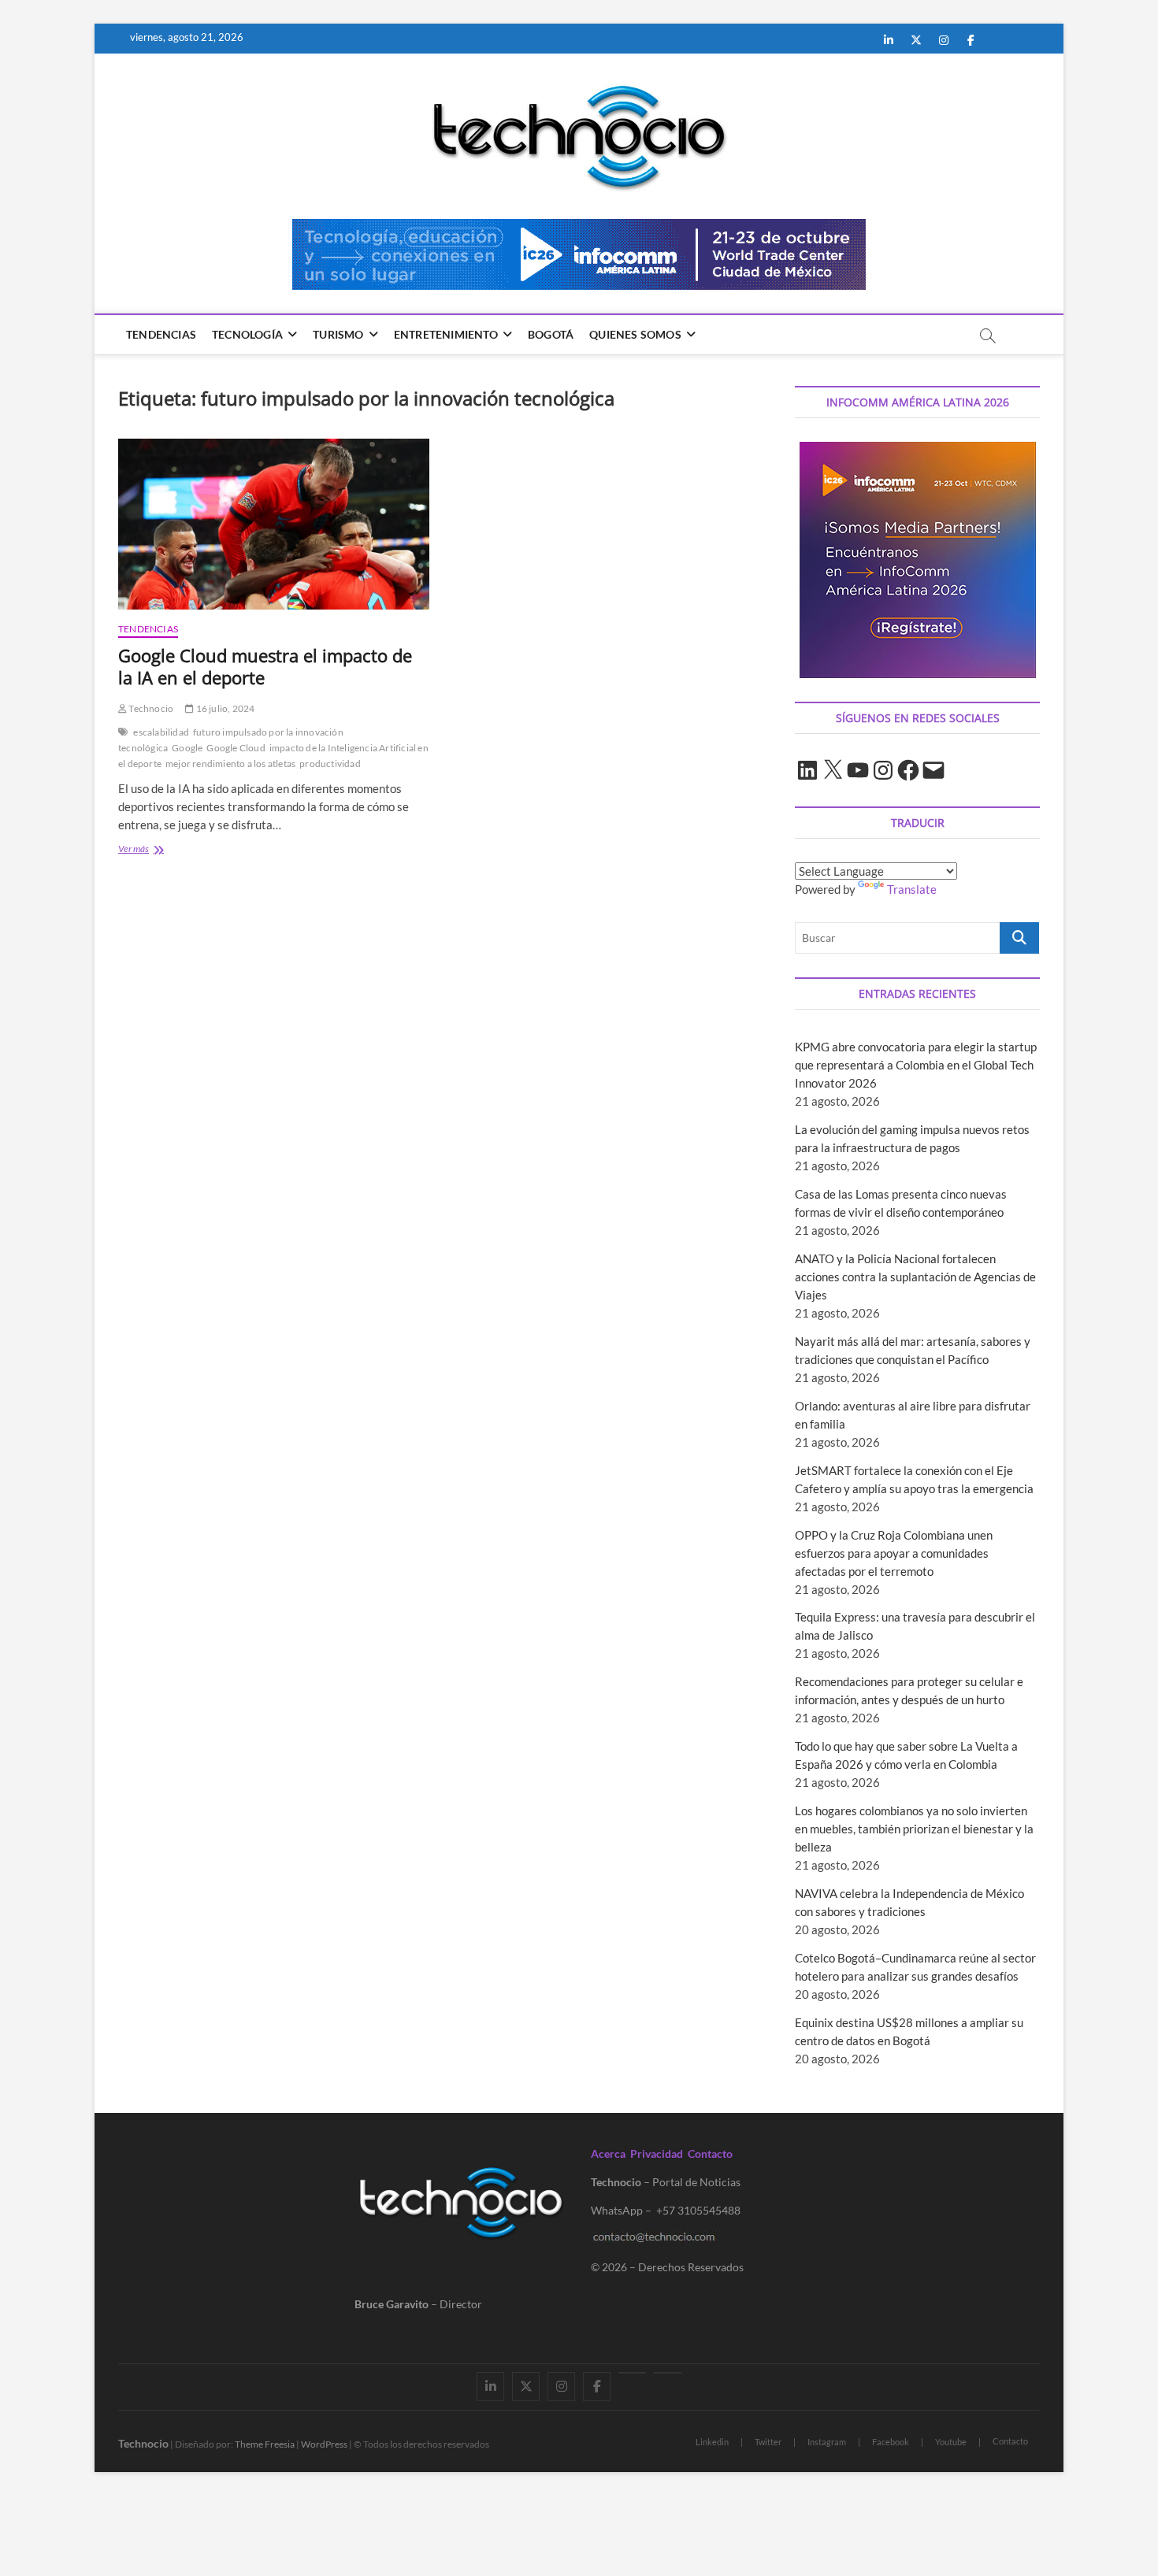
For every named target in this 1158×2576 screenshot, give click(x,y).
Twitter (768, 2442)
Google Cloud (236, 748)
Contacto (710, 2153)
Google (187, 748)
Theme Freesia (265, 2444)
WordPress (324, 2444)
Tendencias (161, 334)
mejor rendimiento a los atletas (230, 764)
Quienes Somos (635, 334)
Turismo (338, 334)
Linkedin (712, 2442)
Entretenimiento (446, 334)
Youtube (951, 2442)
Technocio (150, 708)
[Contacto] (668, 2373)
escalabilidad (161, 732)
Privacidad (657, 2153)
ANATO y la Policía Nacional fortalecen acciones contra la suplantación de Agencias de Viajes (915, 1277)
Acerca (608, 2153)
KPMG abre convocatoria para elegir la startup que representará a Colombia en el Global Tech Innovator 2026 (916, 1065)
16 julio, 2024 (224, 708)
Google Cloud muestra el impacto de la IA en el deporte (265, 666)
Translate (912, 889)
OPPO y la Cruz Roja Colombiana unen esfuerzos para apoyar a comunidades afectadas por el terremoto (894, 1553)
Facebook (891, 2442)
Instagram (827, 2442)
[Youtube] (632, 2373)
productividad (330, 764)
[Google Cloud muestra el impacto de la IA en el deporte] (274, 524)
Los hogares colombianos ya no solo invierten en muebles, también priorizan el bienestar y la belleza (914, 1829)
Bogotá (551, 334)
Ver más (149, 850)
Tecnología (247, 334)
